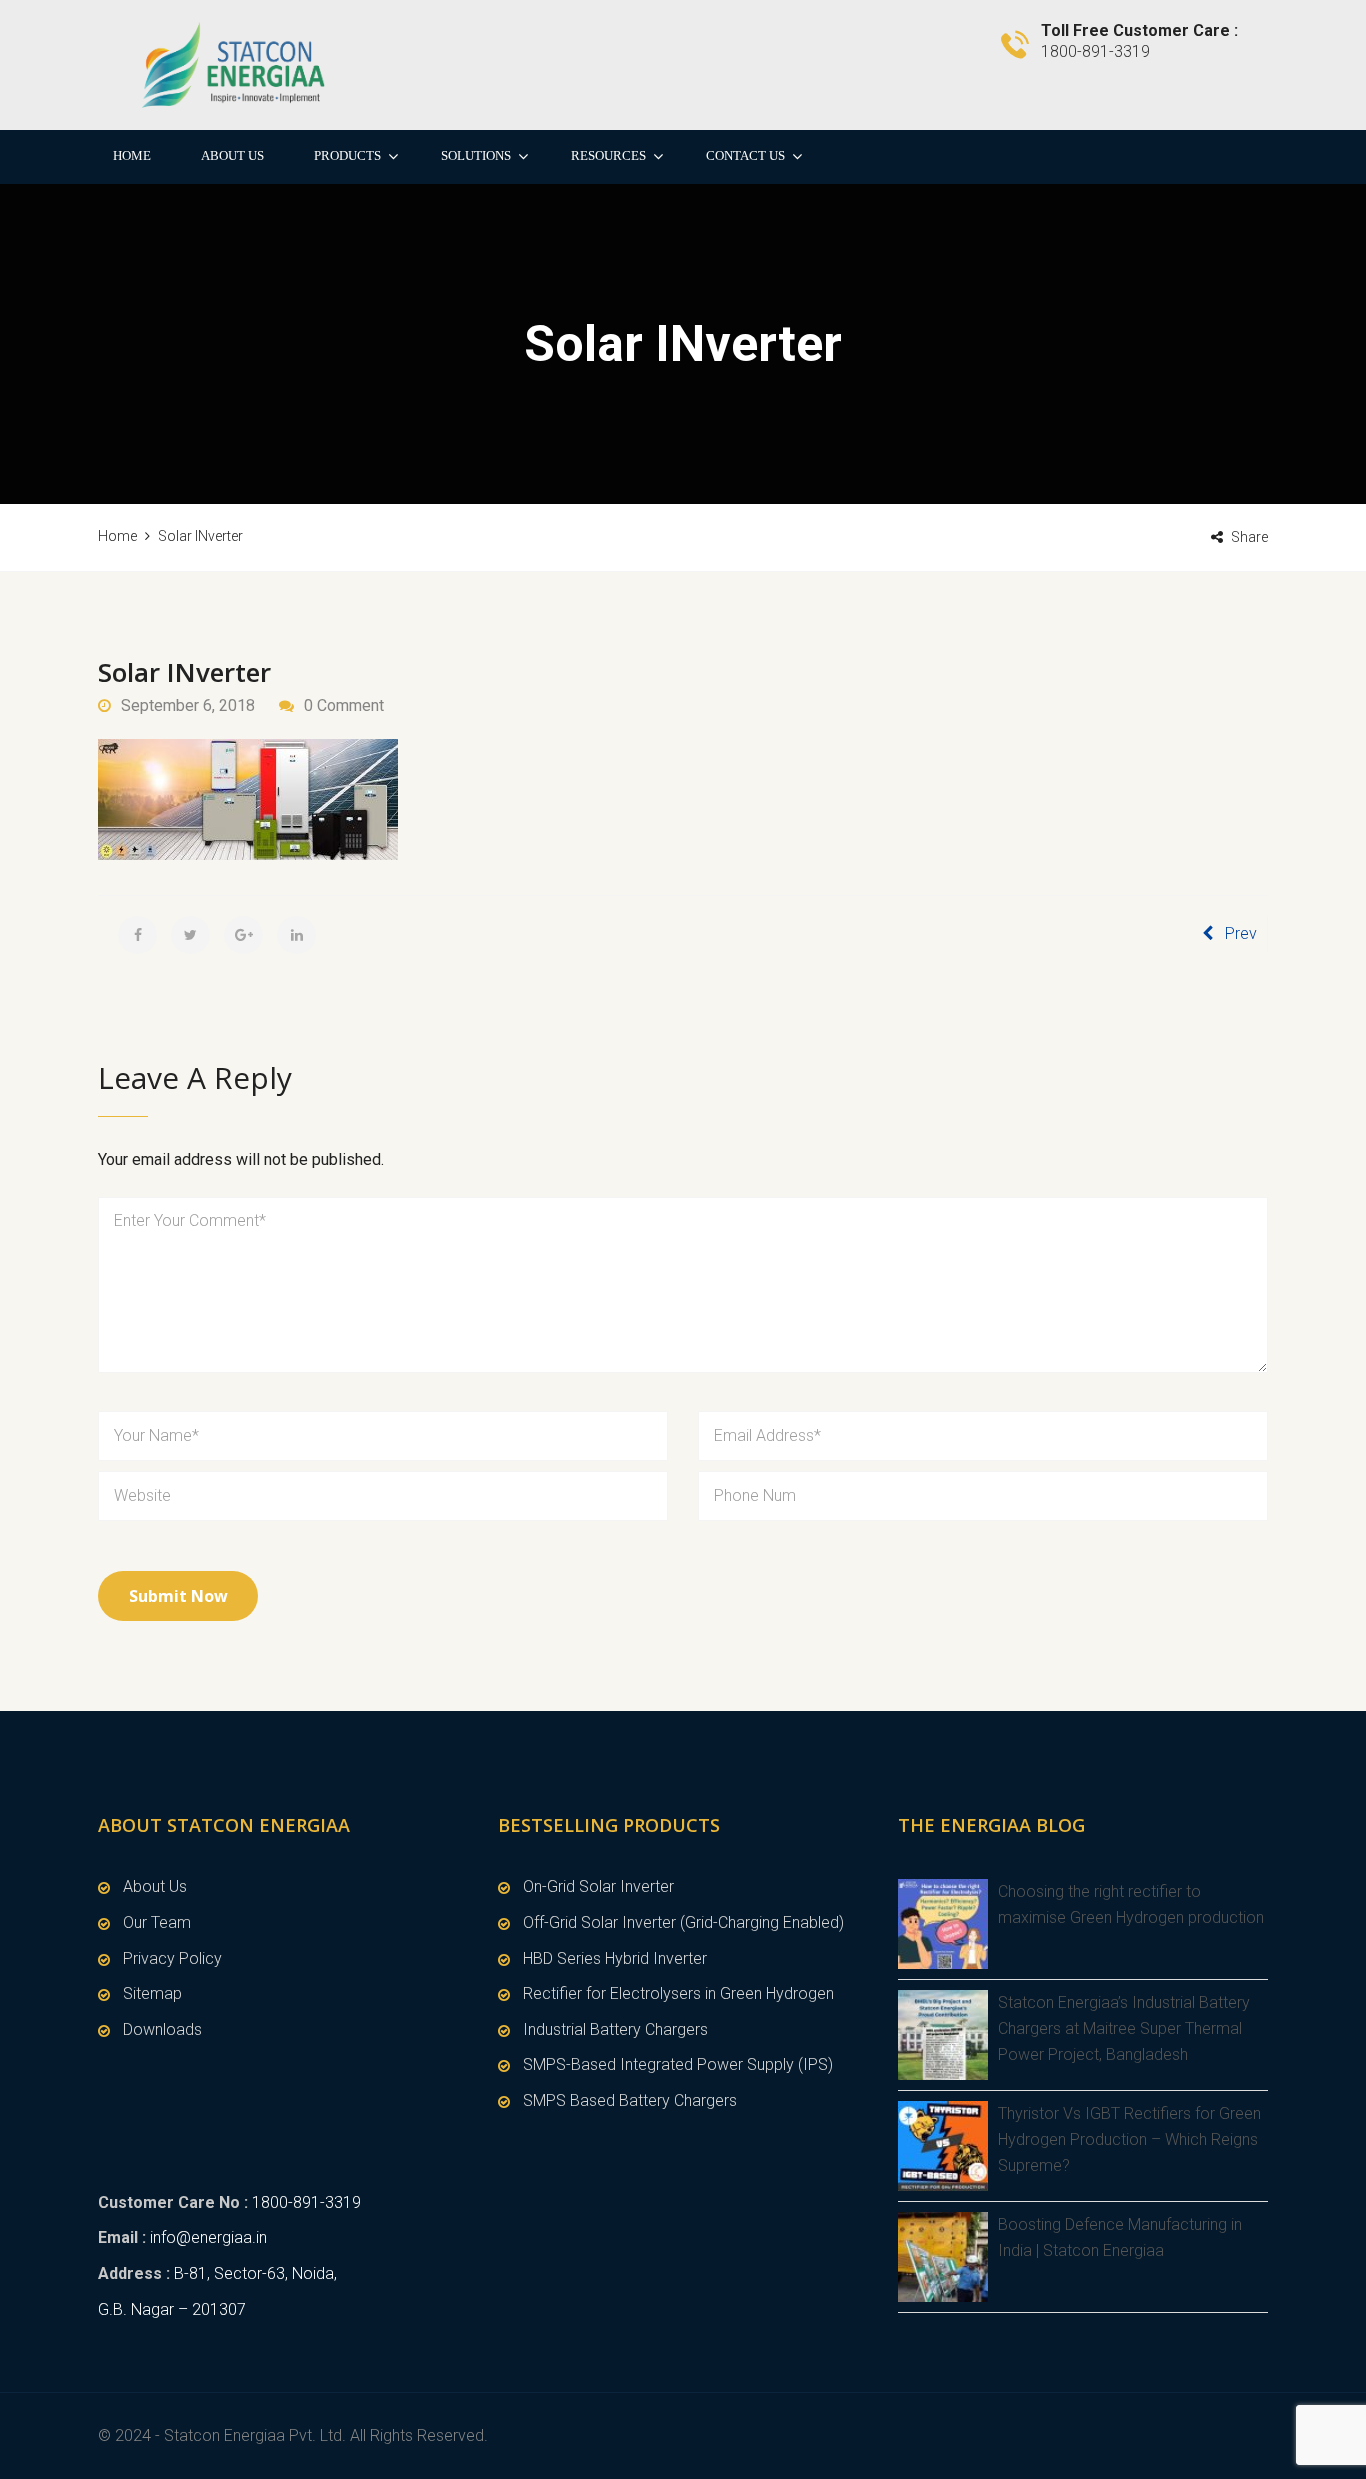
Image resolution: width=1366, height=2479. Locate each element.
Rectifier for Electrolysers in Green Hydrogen (678, 1993)
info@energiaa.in (208, 2237)
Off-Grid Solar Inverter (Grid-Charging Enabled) (683, 1922)
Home (132, 155)
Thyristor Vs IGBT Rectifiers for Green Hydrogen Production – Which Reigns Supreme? (1129, 2139)
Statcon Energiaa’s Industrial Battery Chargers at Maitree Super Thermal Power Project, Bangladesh (1124, 2028)
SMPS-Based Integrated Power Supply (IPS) (678, 2064)
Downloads (162, 2029)
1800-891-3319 (306, 2202)
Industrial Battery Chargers (615, 2029)
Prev (1241, 933)
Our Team (157, 1922)
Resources (608, 155)
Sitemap (152, 1993)
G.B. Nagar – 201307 (172, 2309)
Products (347, 155)
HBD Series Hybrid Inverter (615, 1958)
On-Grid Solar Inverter (598, 1886)
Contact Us (745, 155)
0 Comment (344, 705)
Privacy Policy (172, 1958)
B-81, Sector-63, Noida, (255, 2273)
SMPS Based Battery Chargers (630, 2100)
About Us (232, 155)
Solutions (476, 155)
